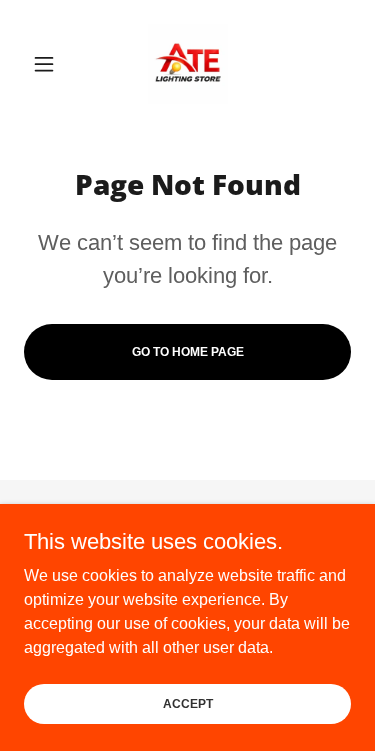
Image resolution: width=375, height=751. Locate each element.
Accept (188, 703)
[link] (188, 64)
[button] (48, 64)
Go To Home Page (188, 352)
